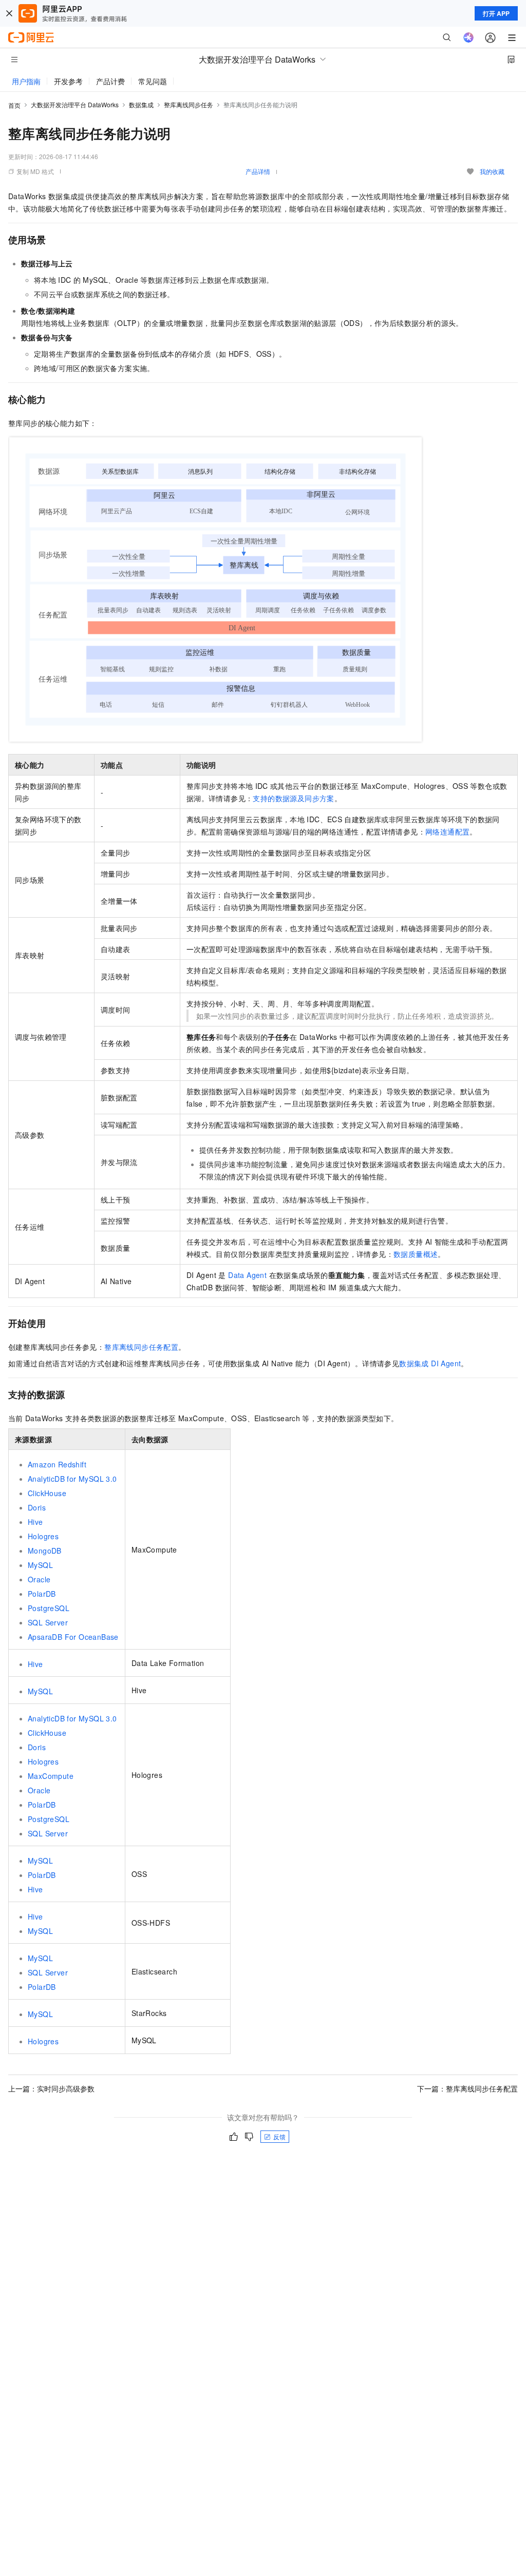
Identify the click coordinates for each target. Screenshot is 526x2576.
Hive (35, 1522)
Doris (37, 1507)
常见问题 (153, 81)
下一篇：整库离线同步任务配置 (467, 2088)
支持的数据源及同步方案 (293, 798)
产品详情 (258, 171)
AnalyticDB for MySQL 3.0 (72, 1479)
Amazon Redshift (57, 1464)
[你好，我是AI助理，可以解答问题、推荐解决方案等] (468, 37)
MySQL (40, 1565)
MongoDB (45, 1551)
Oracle (39, 1579)
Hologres (43, 1536)
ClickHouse (47, 1493)
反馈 (279, 2136)
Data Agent (247, 1275)
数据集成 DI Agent (430, 1363)
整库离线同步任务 (189, 104)
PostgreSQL (49, 1608)
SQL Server (48, 1622)
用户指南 (26, 81)
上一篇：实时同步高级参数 (51, 2088)
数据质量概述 (416, 1254)
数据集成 (141, 104)
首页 (14, 105)
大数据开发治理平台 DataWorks (75, 104)
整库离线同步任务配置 (141, 1347)
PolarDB (42, 1594)
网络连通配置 (447, 831)
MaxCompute (51, 1776)
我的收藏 (492, 171)
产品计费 (110, 81)
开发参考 (68, 81)
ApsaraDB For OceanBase (73, 1637)
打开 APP (496, 13)
